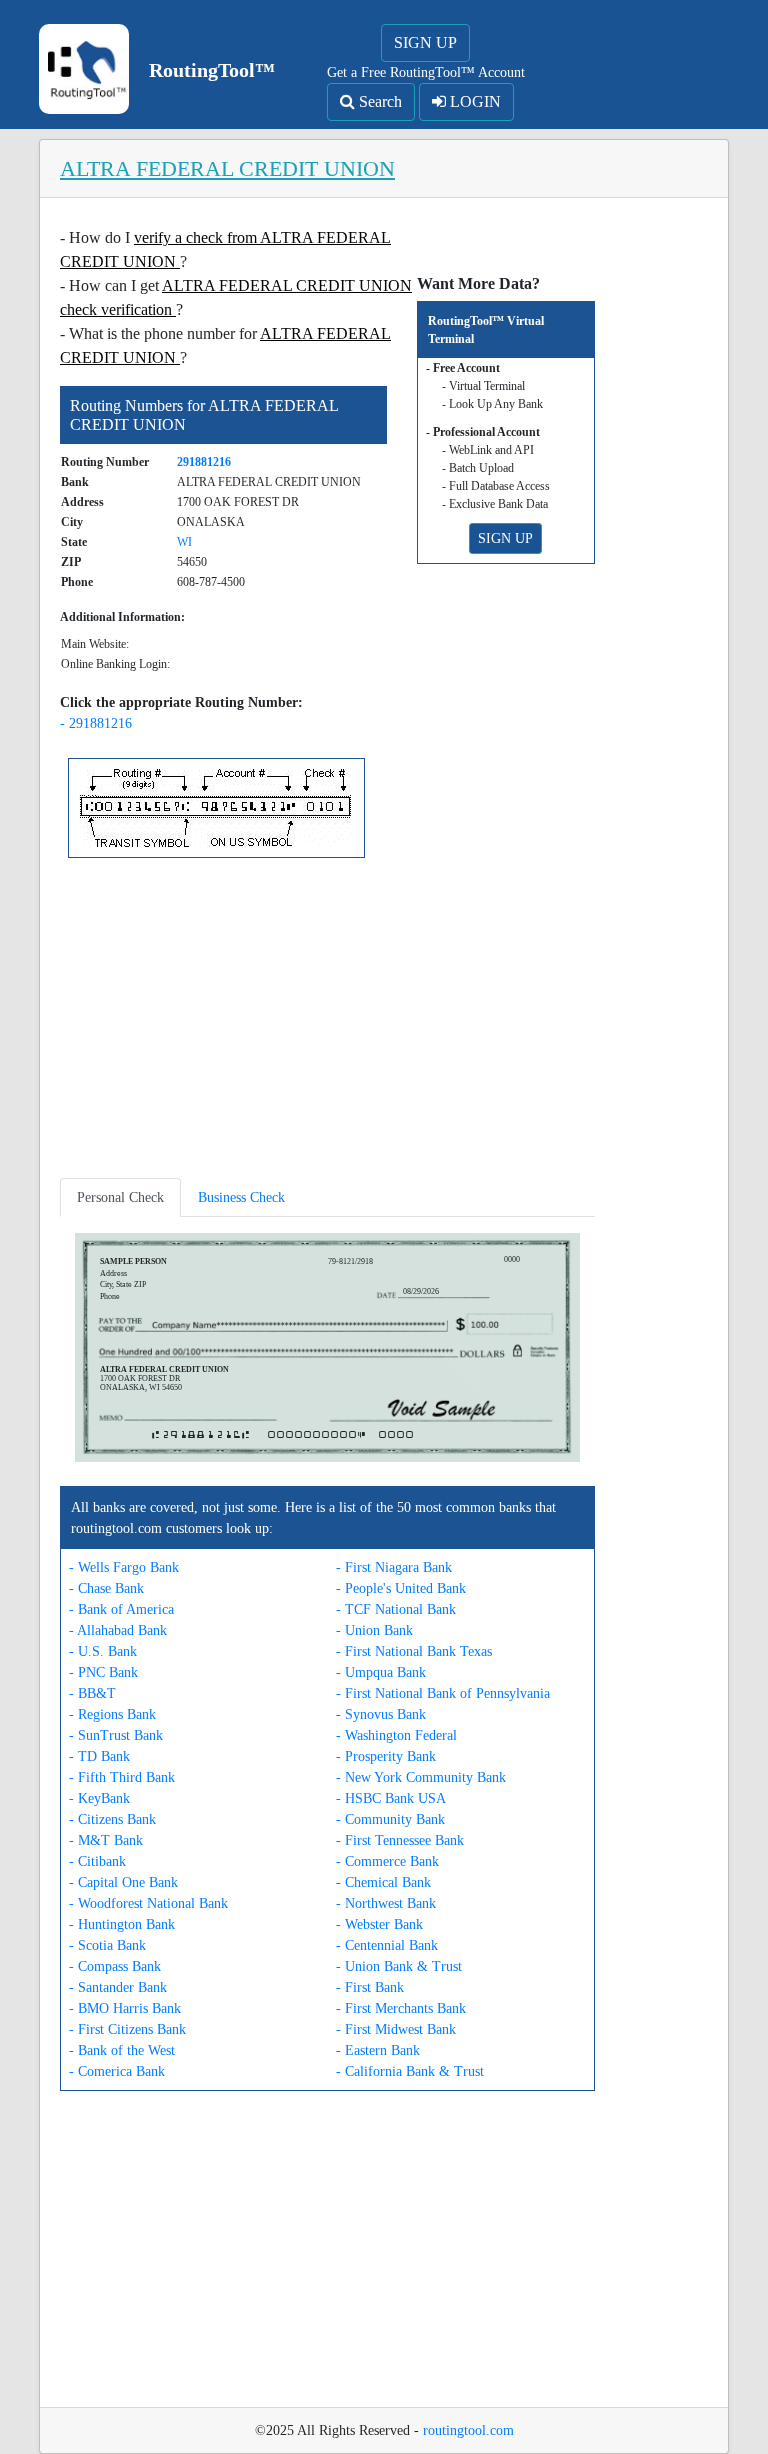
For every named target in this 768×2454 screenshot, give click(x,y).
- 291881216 (96, 723)
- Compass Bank (115, 1966)
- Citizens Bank (112, 1819)
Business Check (241, 1197)
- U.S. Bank (103, 1651)
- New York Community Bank (421, 1777)
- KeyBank (99, 1798)
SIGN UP (425, 42)
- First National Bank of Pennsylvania (443, 1693)
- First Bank (370, 1987)
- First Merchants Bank (401, 2008)
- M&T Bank (106, 1840)
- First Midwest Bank (396, 2029)
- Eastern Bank (378, 2050)
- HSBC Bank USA (391, 1798)
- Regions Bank (112, 1714)
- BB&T (92, 1693)
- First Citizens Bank (127, 2029)
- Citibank (97, 1861)
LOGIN (473, 101)
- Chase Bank (106, 1588)
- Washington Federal (396, 1735)
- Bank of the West (122, 2050)
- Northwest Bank (386, 1903)
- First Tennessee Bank (400, 1840)
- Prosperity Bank (386, 1756)
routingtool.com (468, 2430)
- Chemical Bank (383, 1882)
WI (184, 542)
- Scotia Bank (107, 1945)
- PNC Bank (103, 1672)
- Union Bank (374, 1630)
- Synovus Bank (381, 1714)
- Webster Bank (379, 1924)
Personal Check (120, 1197)
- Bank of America (121, 1609)
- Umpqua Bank (381, 1672)
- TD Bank (99, 1756)
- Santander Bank (118, 1987)
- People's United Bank (401, 1588)
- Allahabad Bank (118, 1630)
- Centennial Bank (387, 1945)
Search (378, 101)
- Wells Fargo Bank (124, 1567)
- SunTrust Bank (116, 1735)
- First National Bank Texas (414, 1651)
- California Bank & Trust (410, 2071)
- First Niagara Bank (394, 1567)
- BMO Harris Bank (125, 2008)
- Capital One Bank (123, 1882)
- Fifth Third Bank (122, 1777)
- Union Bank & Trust (399, 1966)
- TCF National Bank (396, 1609)
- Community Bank (390, 1819)
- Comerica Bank (117, 2071)
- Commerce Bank (387, 1861)
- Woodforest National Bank (148, 1903)
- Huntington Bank (122, 1924)
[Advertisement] (327, 1022)
